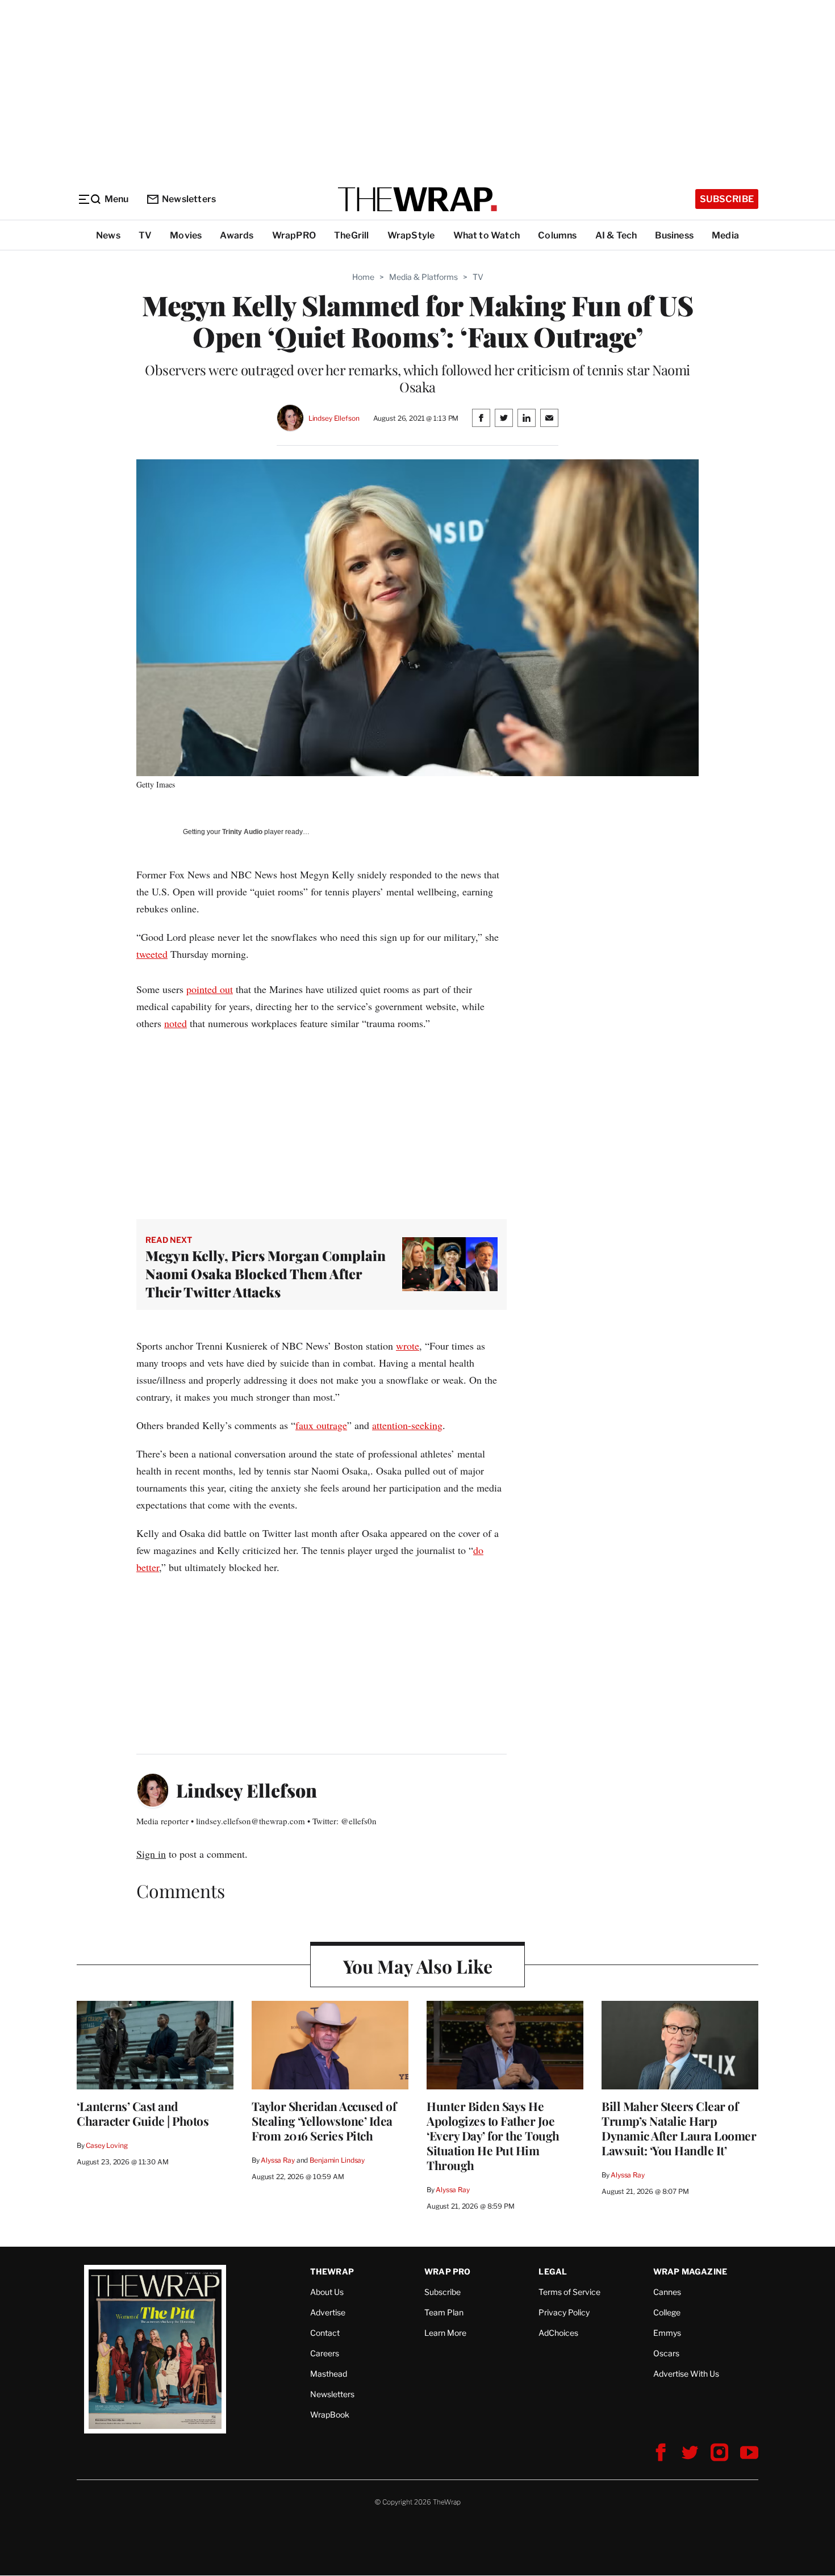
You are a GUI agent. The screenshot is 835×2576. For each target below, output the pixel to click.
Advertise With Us (686, 2374)
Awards (237, 235)
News (108, 235)
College (667, 2312)
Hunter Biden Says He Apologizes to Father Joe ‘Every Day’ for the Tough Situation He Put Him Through (493, 2135)
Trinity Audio (242, 832)
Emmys (667, 2333)
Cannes (667, 2292)
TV (145, 235)
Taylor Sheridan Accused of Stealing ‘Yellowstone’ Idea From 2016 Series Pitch (324, 2121)
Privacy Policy (564, 2312)
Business (674, 235)
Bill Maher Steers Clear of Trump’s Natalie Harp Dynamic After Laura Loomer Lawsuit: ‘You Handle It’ (679, 2128)
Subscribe (727, 199)
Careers (325, 2353)
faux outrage (321, 1425)
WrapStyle (411, 235)
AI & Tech (616, 235)
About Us (327, 2292)
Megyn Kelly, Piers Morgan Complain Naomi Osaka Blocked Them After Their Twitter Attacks (266, 1274)
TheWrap (332, 2271)
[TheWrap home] (417, 199)
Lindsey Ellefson (334, 418)
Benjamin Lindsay (337, 2160)
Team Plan (444, 2312)
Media (725, 235)
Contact (325, 2333)
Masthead (329, 2374)
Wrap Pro (448, 2271)
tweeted (152, 954)
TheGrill (352, 235)
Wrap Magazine (690, 2271)
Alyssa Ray (278, 2160)
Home (363, 277)
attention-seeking (407, 1425)
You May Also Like (418, 1966)
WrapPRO (294, 235)
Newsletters (189, 199)
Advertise (328, 2312)
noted (176, 1023)
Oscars (666, 2353)
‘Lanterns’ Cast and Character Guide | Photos (143, 2113)
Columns (557, 235)
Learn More (445, 2333)
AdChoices (558, 2333)
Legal (553, 2271)
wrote (408, 1346)
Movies (186, 235)
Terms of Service (569, 2292)
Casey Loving (107, 2145)
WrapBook (330, 2414)
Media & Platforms (423, 277)
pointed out (210, 989)
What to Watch (487, 235)
